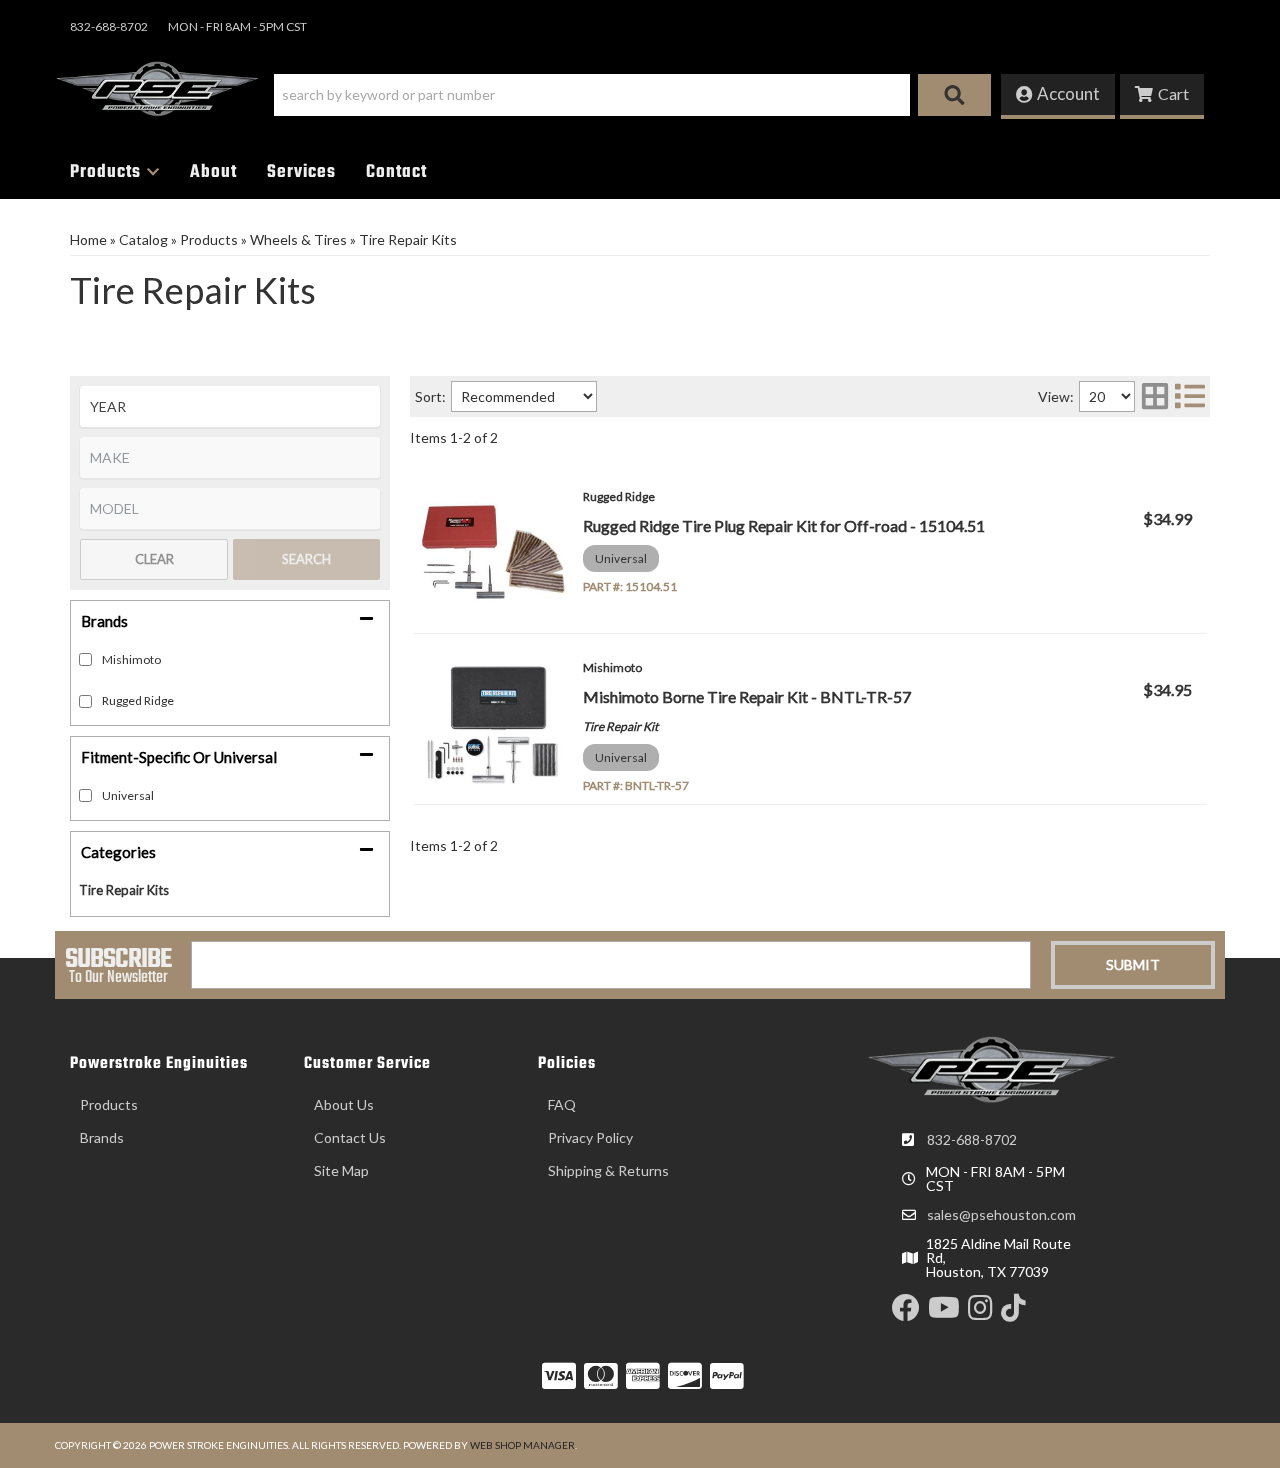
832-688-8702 (972, 1139)
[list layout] (1190, 396)
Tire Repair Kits (124, 890)
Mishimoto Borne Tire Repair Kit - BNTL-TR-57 (747, 696)
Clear (154, 559)
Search (306, 559)
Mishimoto (131, 659)
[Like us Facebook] (906, 1312)
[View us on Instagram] (980, 1312)
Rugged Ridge (138, 700)
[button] (632, 95)
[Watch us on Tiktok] (1013, 1312)
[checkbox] (85, 795)
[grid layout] (1155, 396)
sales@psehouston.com (1001, 1215)
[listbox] (230, 406)
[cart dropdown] (1162, 96)
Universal (128, 795)
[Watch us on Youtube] (944, 1312)
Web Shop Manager (522, 1445)
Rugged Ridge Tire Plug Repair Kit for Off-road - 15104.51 (784, 525)
